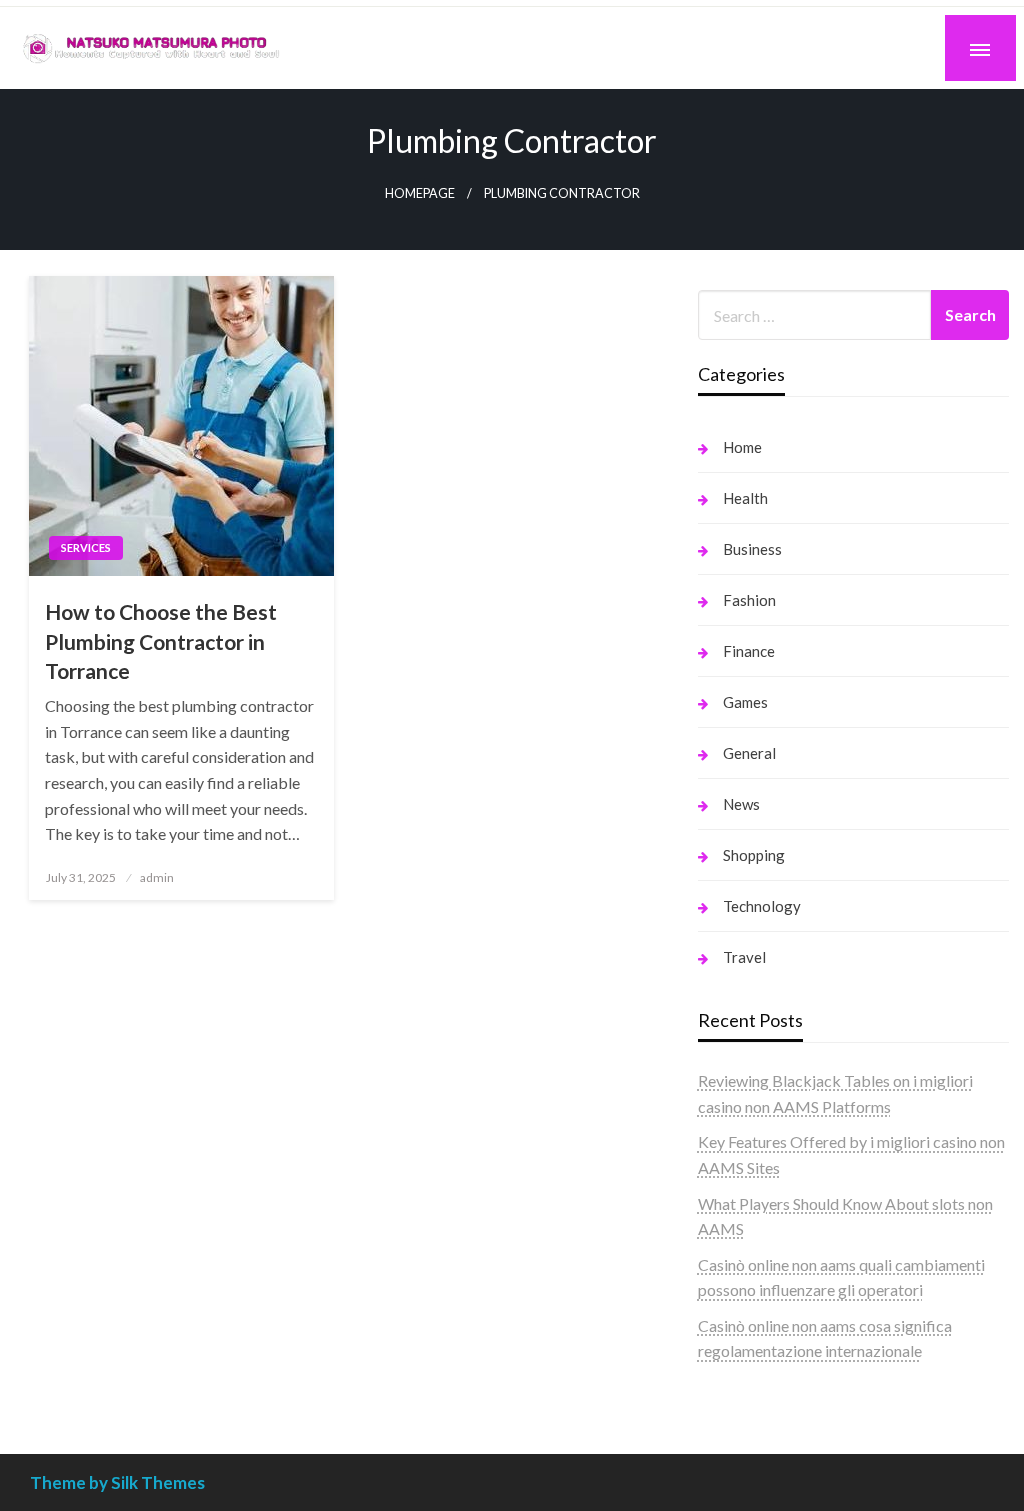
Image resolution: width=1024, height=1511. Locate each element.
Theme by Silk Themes (117, 1482)
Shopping (754, 855)
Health (745, 498)
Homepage (420, 193)
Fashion (749, 600)
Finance (749, 651)
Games (745, 702)
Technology (762, 906)
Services (86, 547)
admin (157, 877)
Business (752, 549)
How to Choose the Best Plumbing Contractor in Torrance (161, 641)
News (741, 804)
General (749, 753)
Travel (744, 957)
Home (742, 447)
